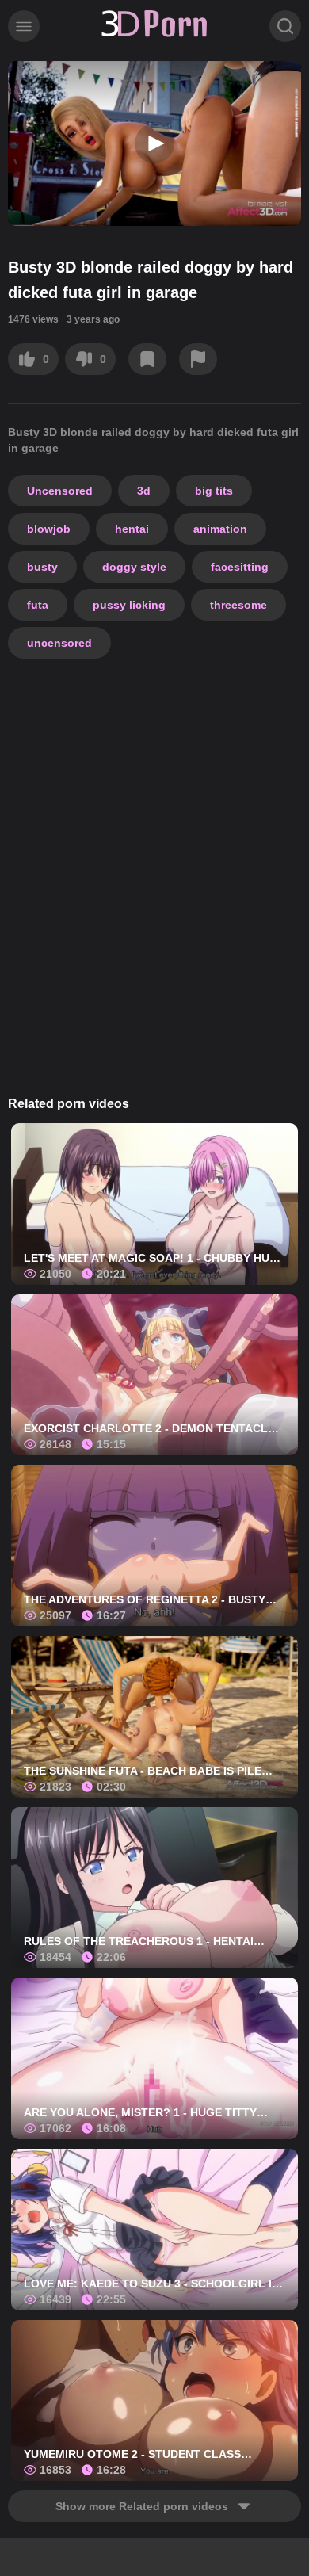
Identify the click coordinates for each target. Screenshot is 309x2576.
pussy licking (129, 605)
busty (42, 567)
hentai (132, 529)
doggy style (134, 567)
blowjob (49, 529)
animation (220, 529)
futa (38, 605)
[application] (154, 143)
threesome (238, 605)
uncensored (59, 643)
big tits (214, 491)
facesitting (240, 567)
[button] (154, 143)
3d (144, 491)
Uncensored (60, 491)
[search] (285, 26)
